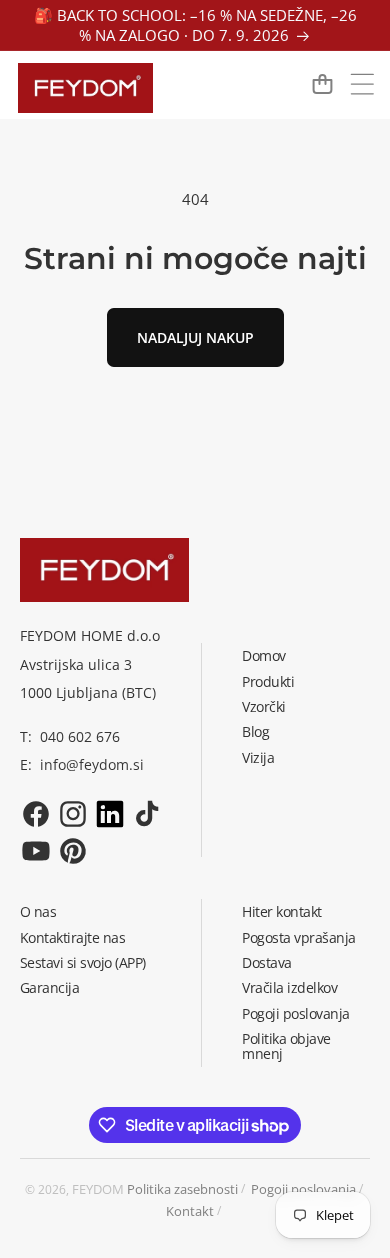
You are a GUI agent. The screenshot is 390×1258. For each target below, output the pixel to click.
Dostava (267, 962)
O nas (38, 911)
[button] (362, 84)
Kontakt (190, 1211)
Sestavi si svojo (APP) (83, 962)
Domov (264, 655)
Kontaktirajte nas (73, 937)
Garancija (50, 987)
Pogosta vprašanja (299, 937)
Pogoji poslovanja (296, 1013)
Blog (255, 731)
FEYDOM (98, 1189)
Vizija (258, 757)
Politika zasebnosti (182, 1189)
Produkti (268, 681)
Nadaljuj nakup (195, 337)
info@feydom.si (92, 764)
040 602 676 (80, 736)
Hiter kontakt (282, 911)
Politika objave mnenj (286, 1046)
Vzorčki (264, 706)
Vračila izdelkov (289, 987)
